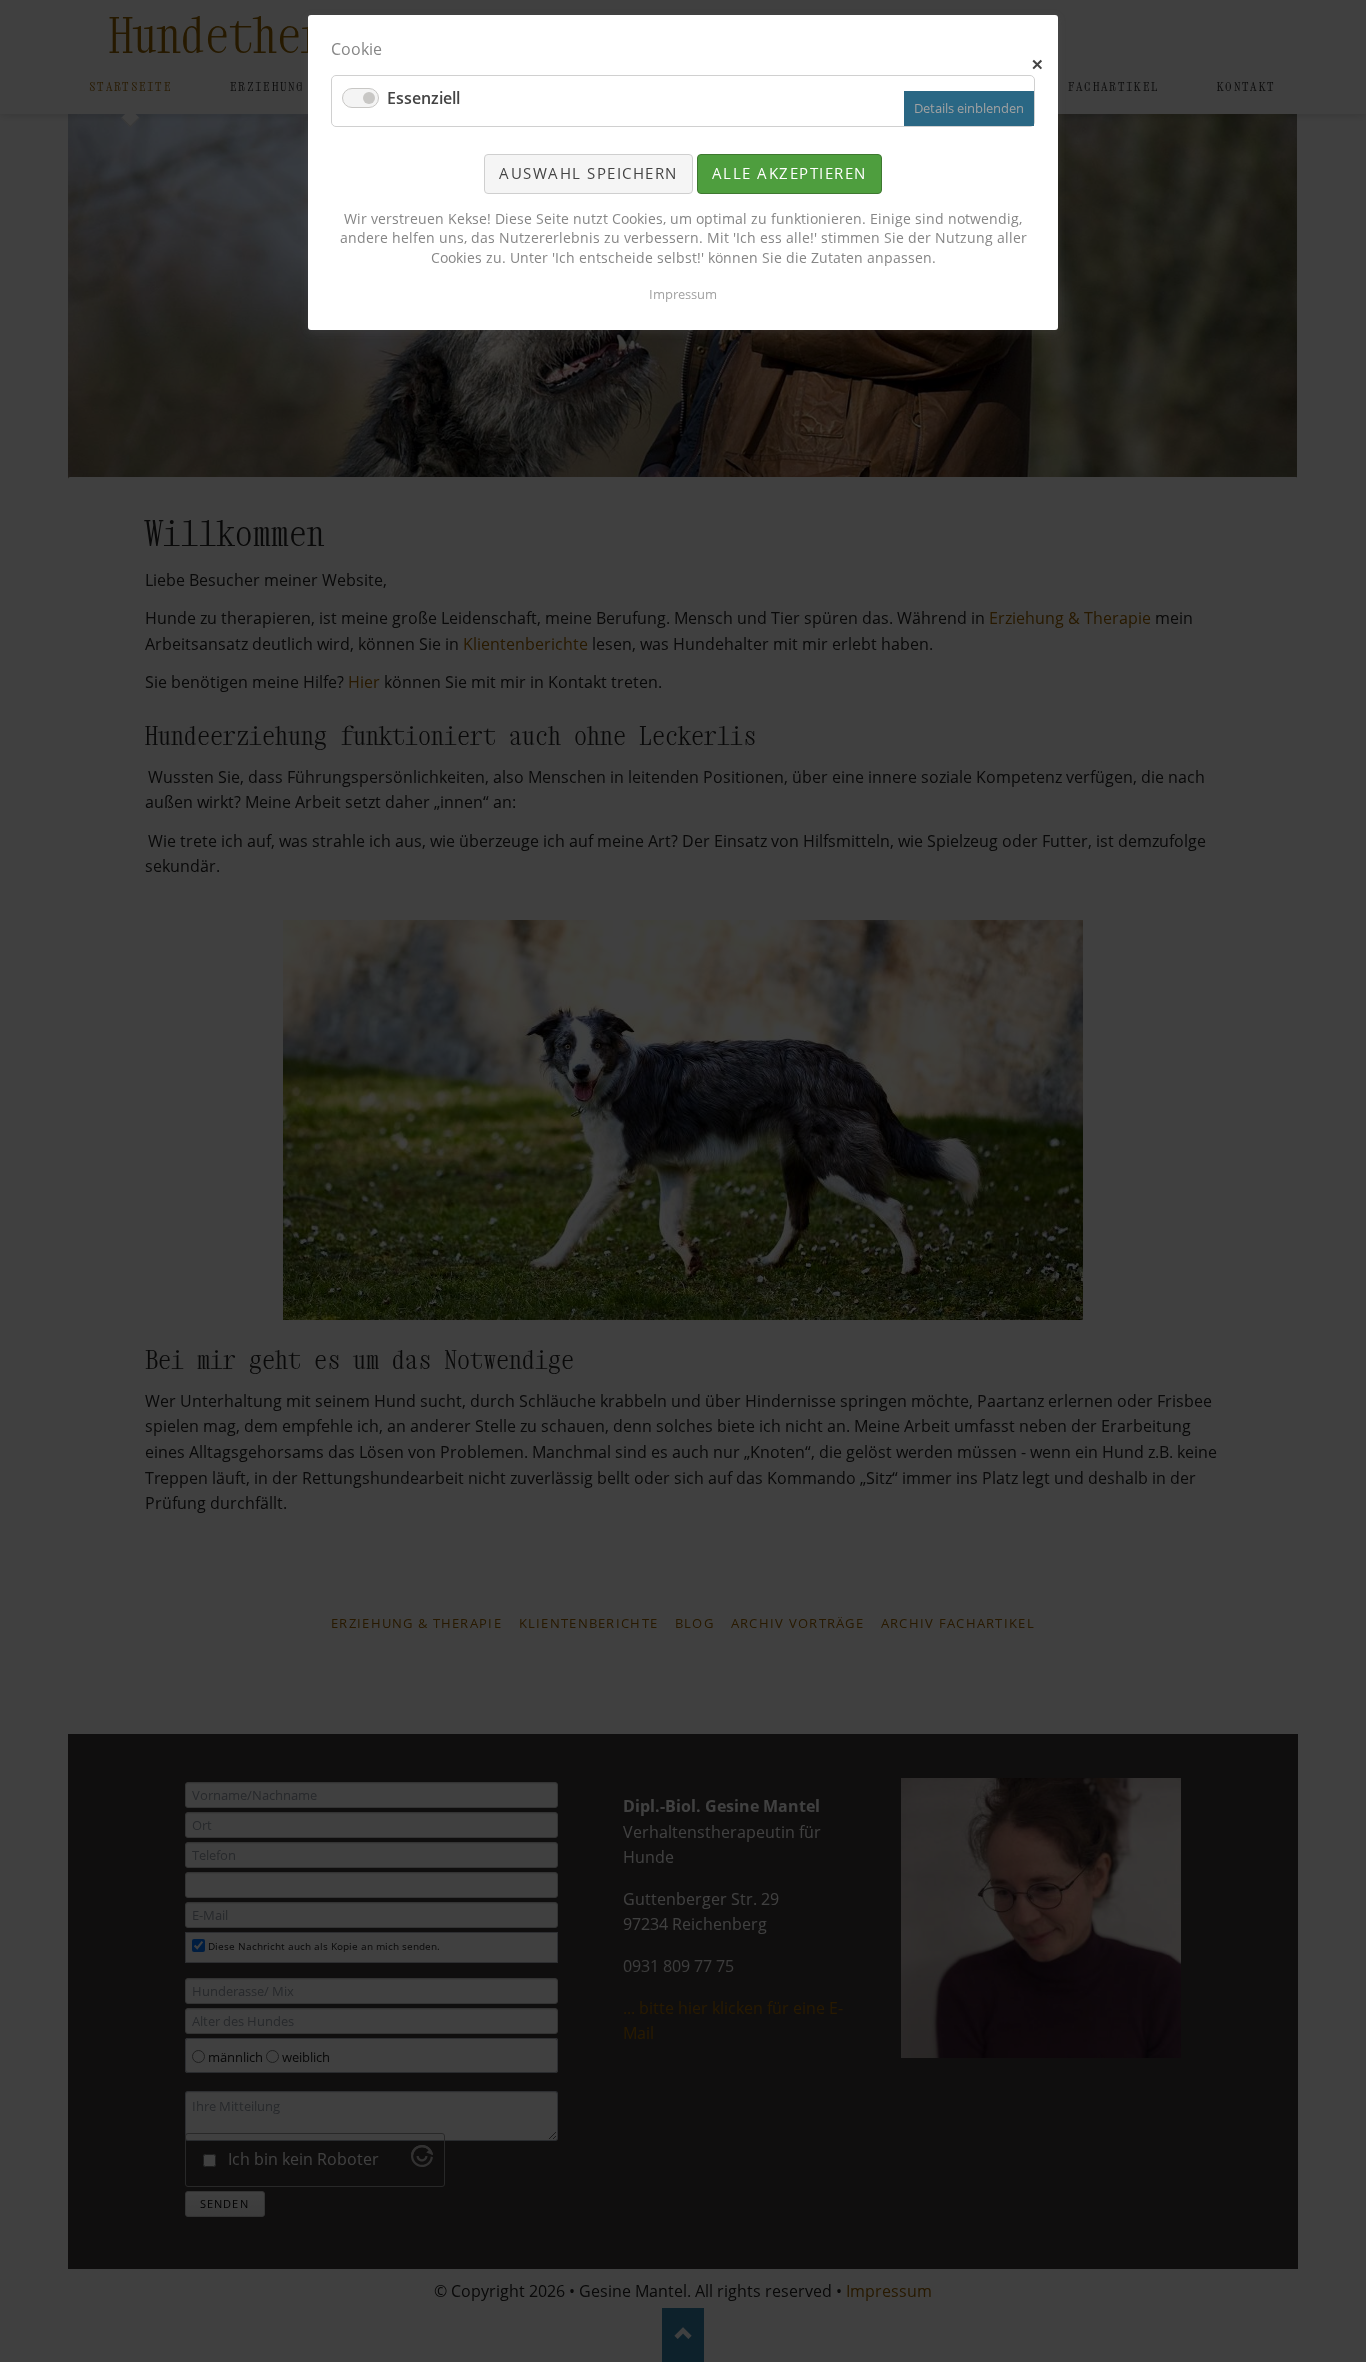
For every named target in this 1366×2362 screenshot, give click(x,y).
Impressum (683, 294)
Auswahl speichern (588, 173)
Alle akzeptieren (789, 173)
